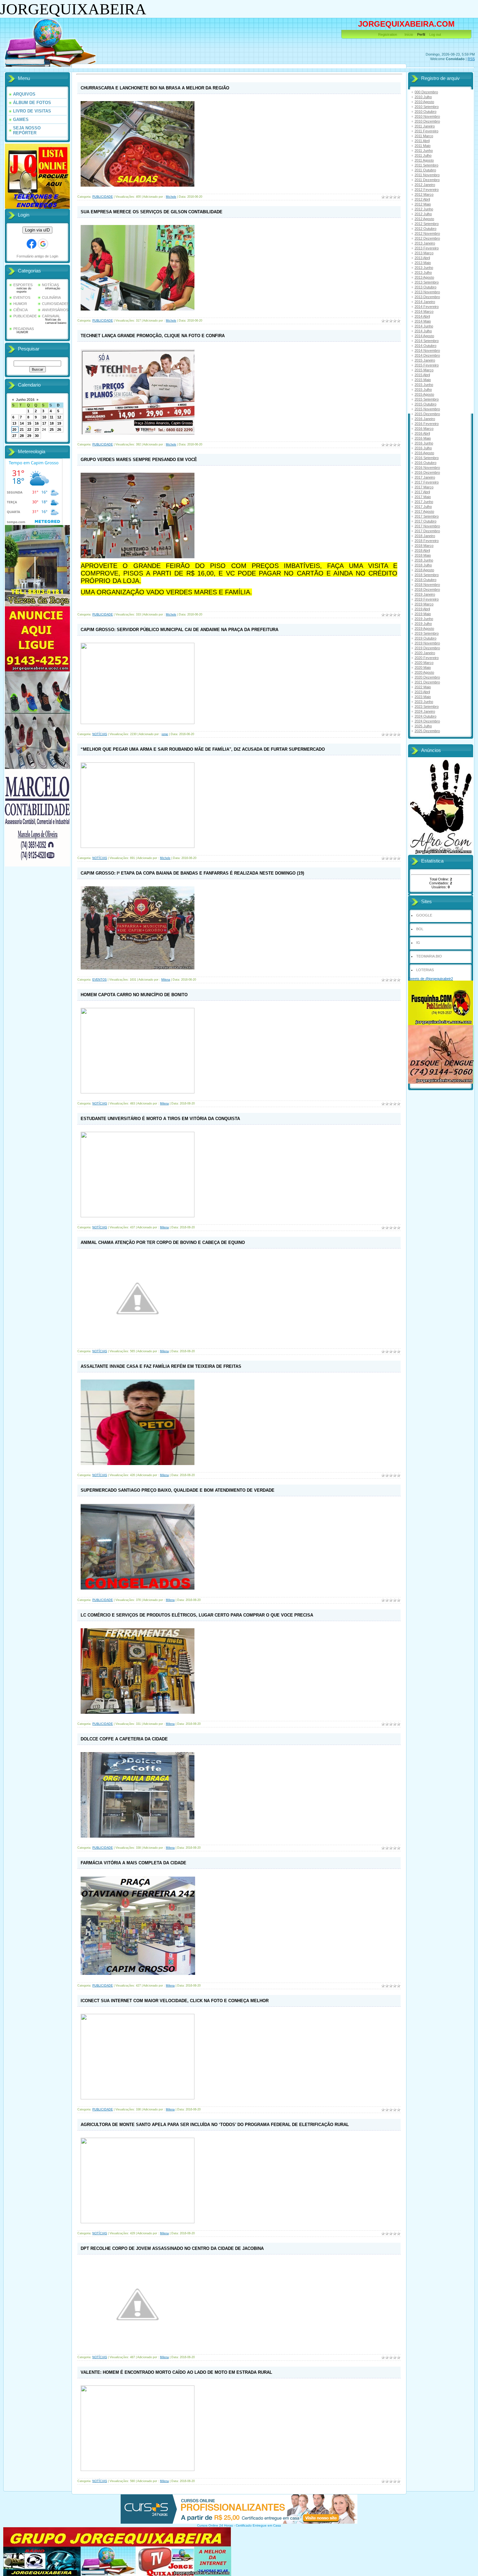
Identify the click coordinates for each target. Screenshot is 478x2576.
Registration (388, 34)
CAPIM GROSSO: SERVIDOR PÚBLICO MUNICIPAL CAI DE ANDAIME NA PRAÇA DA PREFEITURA (179, 630)
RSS (471, 59)
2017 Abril (422, 492)
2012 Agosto (424, 219)
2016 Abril (422, 433)
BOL (420, 929)
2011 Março (424, 136)
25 (52, 429)
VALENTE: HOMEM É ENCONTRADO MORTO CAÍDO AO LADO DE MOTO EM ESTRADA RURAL (176, 2372)
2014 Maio (423, 321)
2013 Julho (423, 272)
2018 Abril (422, 550)
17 (44, 423)
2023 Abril (422, 692)
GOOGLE (424, 915)
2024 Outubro (425, 716)
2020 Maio (423, 667)
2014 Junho (424, 326)
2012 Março (424, 194)
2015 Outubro (425, 404)
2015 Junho (424, 385)
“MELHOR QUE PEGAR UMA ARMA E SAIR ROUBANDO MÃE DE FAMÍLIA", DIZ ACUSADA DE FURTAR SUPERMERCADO (203, 749)
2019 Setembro (427, 633)
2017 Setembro (427, 516)
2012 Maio (423, 204)
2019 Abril (422, 609)
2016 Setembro (427, 458)
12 (59, 417)
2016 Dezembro (427, 472)
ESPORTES (23, 285)
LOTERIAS (425, 970)
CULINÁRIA (51, 297)
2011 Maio (423, 146)
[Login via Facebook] (32, 244)
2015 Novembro (427, 409)
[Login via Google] (43, 244)
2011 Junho (424, 151)
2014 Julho (423, 331)
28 (22, 436)
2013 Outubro (425, 287)
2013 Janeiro (425, 243)
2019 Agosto (424, 628)
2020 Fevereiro (427, 658)
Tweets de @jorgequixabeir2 (431, 979)
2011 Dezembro (427, 180)
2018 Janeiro (425, 536)
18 (52, 423)
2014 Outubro (425, 346)
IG (418, 943)
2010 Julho (423, 97)
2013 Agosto (424, 277)
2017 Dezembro (427, 531)
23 (37, 429)
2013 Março (424, 253)
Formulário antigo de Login (37, 256)
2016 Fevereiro (427, 424)
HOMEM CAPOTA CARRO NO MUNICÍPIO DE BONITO (134, 995)
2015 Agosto (424, 394)
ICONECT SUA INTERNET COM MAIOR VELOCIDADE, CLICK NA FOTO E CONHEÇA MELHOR (175, 2001)
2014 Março (424, 311)
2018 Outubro (425, 580)
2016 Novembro (427, 468)
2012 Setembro (427, 224)
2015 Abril (422, 375)
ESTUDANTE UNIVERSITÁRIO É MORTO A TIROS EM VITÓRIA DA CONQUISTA (160, 1119)
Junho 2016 (25, 400)
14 (22, 423)
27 (14, 436)
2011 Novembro (427, 175)
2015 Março (424, 370)
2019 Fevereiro (427, 599)
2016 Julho (423, 448)
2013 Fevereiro (427, 248)
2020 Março (424, 663)
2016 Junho (424, 443)
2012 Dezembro (427, 238)
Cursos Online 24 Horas (215, 2525)
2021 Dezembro (427, 682)
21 (22, 429)
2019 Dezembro (427, 648)
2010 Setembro (427, 107)
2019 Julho (423, 624)
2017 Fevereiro (427, 482)
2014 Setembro (427, 341)
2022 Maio (423, 687)
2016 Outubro (425, 463)
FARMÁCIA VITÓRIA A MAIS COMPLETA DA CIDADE (133, 1863)
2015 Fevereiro (427, 365)
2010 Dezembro (427, 121)
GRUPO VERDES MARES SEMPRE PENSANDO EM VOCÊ (139, 460)
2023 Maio (423, 697)
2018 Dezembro (427, 589)
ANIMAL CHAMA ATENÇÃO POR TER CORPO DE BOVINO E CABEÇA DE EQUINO (163, 1242)
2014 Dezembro (427, 355)
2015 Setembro (427, 399)
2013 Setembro (427, 282)
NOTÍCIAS (50, 285)
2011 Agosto (424, 160)
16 (37, 423)
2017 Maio (423, 497)
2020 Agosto (424, 672)
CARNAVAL (51, 316)
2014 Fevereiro (427, 307)
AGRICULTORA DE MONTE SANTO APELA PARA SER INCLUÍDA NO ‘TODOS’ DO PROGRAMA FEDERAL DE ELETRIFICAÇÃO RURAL (215, 2125)
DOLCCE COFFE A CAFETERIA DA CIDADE (124, 1739)
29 (29, 436)
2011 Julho (423, 155)
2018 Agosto (424, 570)
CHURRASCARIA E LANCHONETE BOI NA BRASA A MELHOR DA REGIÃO (155, 88)
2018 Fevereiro (427, 541)
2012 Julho (423, 214)
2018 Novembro (427, 585)
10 (44, 417)
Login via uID (37, 230)
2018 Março (424, 546)
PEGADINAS (24, 329)
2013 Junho (424, 268)
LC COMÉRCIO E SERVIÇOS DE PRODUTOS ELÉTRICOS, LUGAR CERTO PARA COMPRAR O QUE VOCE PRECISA (197, 1615)
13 (14, 423)
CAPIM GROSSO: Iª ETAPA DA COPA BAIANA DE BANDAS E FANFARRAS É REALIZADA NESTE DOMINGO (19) (192, 873)
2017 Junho (424, 502)
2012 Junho (424, 209)
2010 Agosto (424, 102)
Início (409, 34)
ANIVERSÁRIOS (55, 310)
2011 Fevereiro (426, 131)
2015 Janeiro (425, 360)
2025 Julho (423, 726)
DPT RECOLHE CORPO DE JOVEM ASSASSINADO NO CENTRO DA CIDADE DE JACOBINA (172, 2248)
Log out (435, 34)
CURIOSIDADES (55, 304)
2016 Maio (423, 438)
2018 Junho (424, 560)
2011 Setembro (426, 165)
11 (52, 417)
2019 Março (424, 604)
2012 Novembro (427, 233)
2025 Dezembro (427, 731)
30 (37, 436)
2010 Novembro (427, 116)
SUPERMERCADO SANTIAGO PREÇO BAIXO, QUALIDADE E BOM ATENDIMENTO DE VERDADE (178, 1490)
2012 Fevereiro (427, 190)
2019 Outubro (425, 638)
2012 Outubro (425, 229)
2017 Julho (423, 507)
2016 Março (424, 429)
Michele (171, 197)
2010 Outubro (425, 112)
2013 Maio (423, 263)
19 (59, 423)
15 (29, 423)
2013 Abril (422, 258)
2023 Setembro (427, 707)
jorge (165, 734)
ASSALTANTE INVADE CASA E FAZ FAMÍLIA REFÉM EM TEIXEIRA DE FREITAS (161, 1366)
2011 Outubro (425, 170)
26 (59, 429)
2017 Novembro (427, 526)
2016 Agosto (424, 453)
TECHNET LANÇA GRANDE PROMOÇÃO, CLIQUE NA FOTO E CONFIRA (153, 336)
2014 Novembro (427, 350)
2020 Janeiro (425, 653)
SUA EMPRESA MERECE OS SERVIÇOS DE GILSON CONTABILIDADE (152, 212)
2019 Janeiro (425, 594)
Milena (166, 980)
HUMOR (20, 304)
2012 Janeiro (425, 185)
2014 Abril (422, 316)
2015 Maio (423, 380)
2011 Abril (422, 141)
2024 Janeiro (425, 711)
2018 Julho (423, 565)
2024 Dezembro (427, 721)
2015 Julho (423, 390)
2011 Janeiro (425, 126)
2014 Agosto (424, 336)
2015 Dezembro (427, 414)
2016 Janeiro (425, 419)
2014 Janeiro (425, 302)
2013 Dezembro (427, 297)
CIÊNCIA (20, 310)
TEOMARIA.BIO (429, 956)
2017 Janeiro (425, 477)
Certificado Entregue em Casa (258, 2525)
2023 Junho (424, 702)
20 (14, 429)
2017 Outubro (425, 521)
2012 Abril (422, 199)
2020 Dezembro (427, 677)
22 (29, 429)
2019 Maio (423, 614)
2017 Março (424, 487)
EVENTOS (22, 297)
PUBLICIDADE (25, 316)
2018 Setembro (427, 575)
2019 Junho (424, 619)
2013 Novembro (427, 292)
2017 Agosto (424, 511)
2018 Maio (423, 555)
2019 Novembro (427, 643)
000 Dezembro (426, 92)
